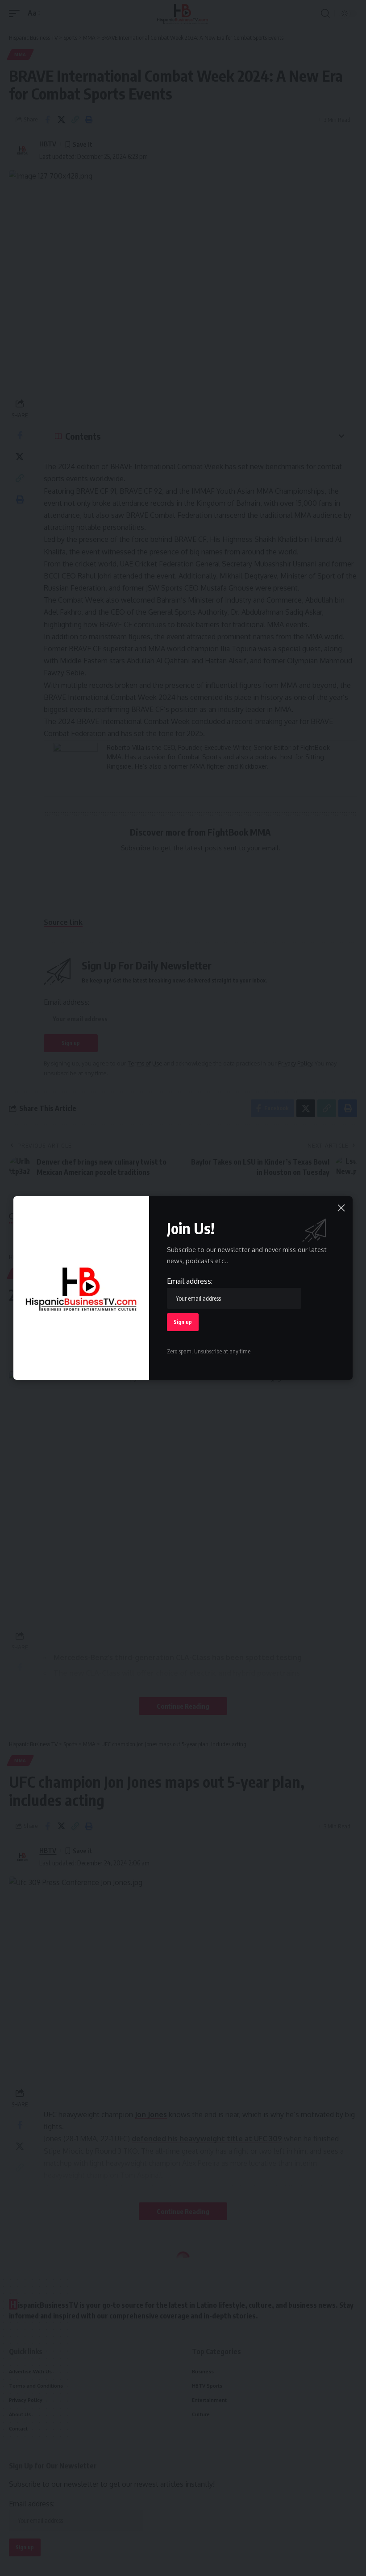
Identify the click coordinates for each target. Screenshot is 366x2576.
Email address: (190, 1281)
